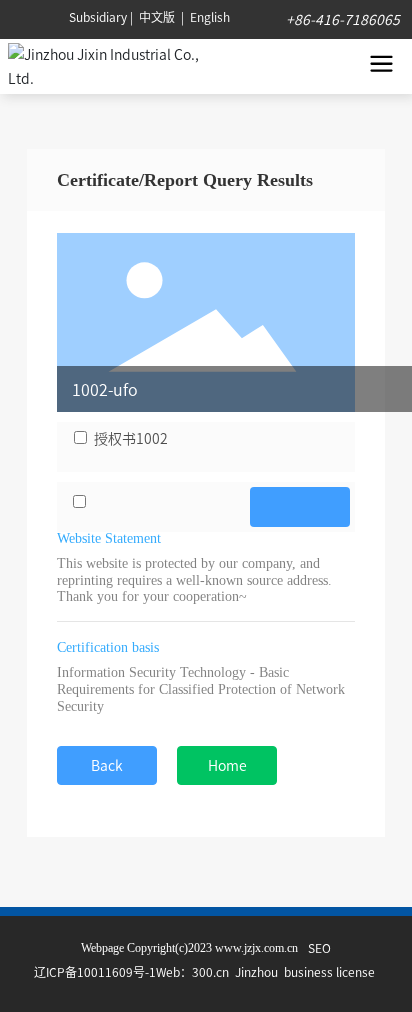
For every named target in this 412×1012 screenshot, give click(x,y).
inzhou (259, 971)
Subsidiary (98, 16)
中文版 (157, 16)
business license (331, 971)
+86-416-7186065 (341, 19)
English (210, 16)
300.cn (210, 971)
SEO (319, 947)
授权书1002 (131, 438)
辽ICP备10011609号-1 (95, 971)
